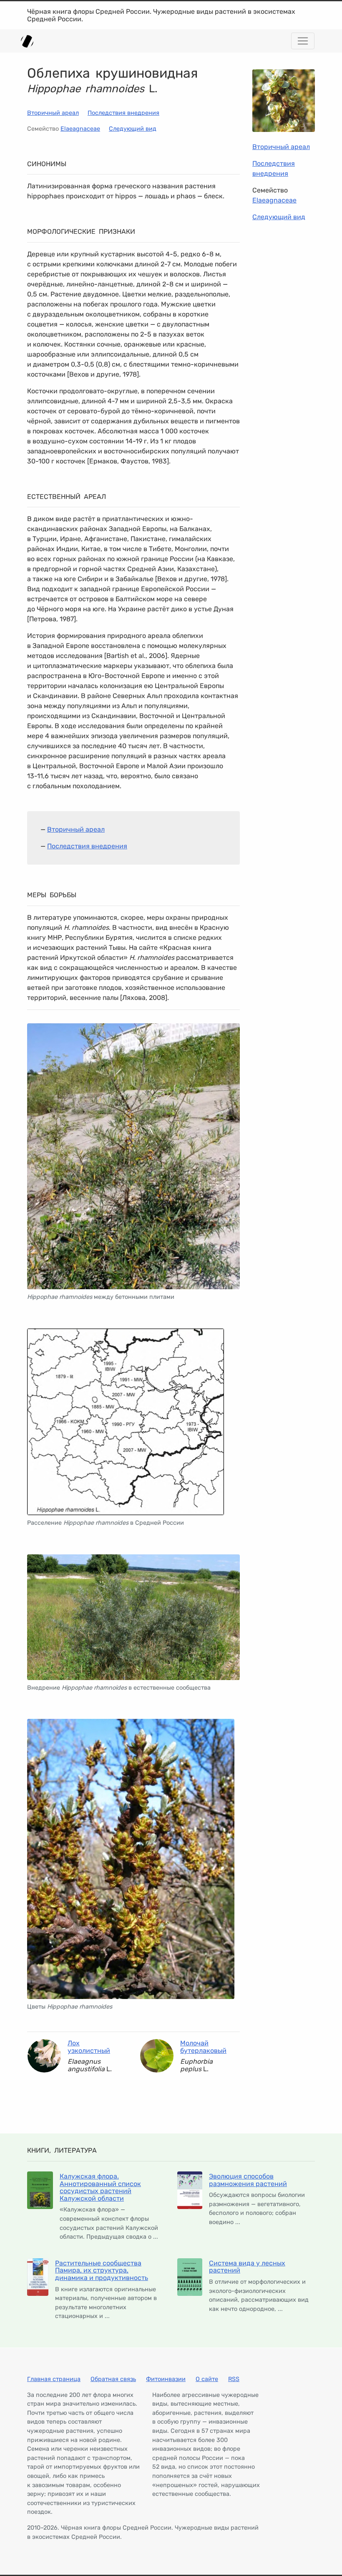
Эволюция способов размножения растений (248, 2180)
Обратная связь (113, 2379)
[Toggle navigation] (303, 41)
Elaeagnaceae (80, 129)
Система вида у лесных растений (247, 2267)
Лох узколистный (89, 2047)
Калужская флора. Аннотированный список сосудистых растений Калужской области (100, 2187)
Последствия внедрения (123, 113)
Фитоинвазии (166, 2379)
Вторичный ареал (53, 113)
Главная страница (54, 2379)
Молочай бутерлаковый (203, 2047)
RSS (234, 2379)
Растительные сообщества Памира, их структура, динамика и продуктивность (102, 2270)
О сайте (207, 2379)
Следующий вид (133, 129)
